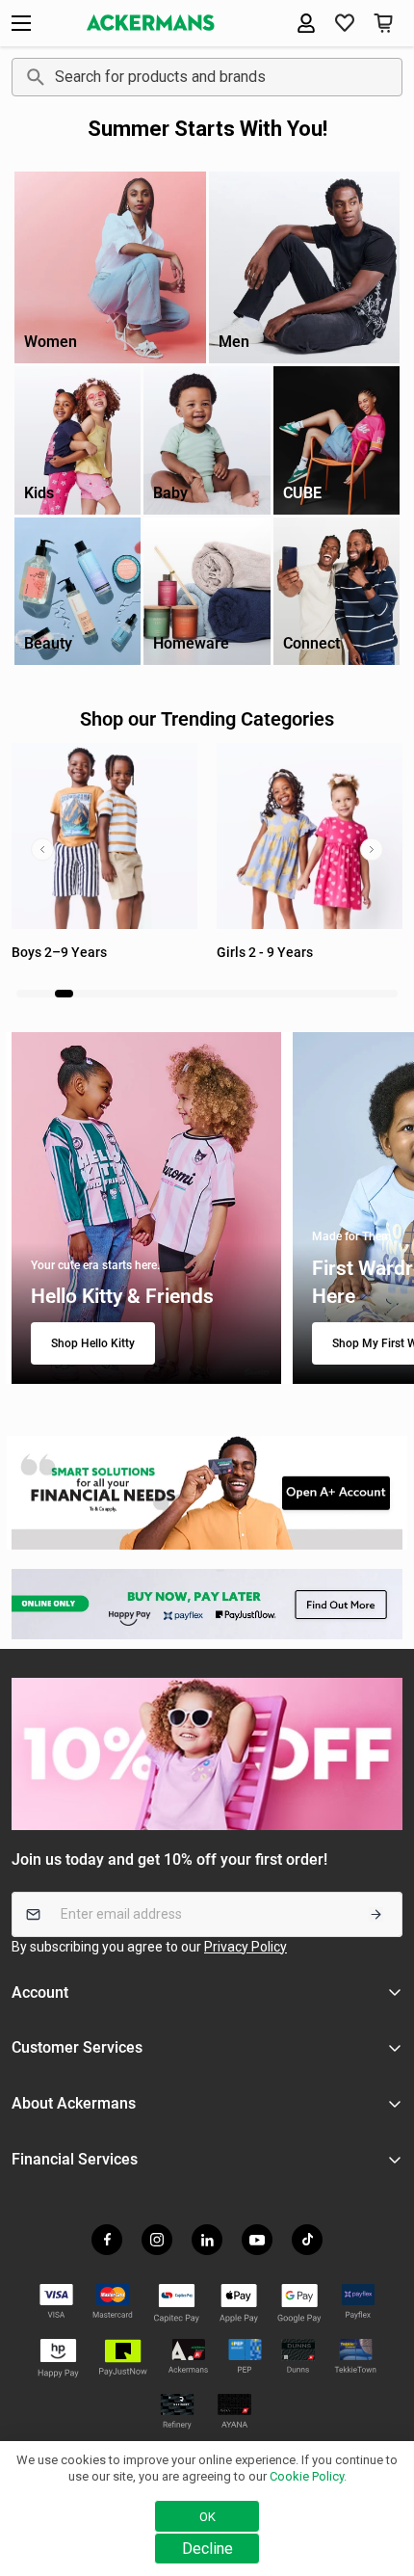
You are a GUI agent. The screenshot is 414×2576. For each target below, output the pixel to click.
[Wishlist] (345, 23)
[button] (383, 23)
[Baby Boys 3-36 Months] (310, 836)
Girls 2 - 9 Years (60, 952)
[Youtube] (257, 2240)
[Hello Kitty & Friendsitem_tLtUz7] (146, 1208)
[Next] (372, 849)
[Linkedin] (207, 2240)
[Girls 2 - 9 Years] (104, 836)
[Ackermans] (151, 23)
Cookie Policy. (308, 2476)
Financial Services (75, 2159)
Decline (207, 2549)
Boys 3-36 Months (272, 952)
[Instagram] (157, 2240)
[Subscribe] (376, 1914)
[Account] (306, 23)
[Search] (32, 77)
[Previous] (42, 849)
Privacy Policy (246, 1947)
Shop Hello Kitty (93, 1343)
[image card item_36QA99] (207, 1493)
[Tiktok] (307, 2240)
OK (207, 2517)
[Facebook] (107, 2240)
